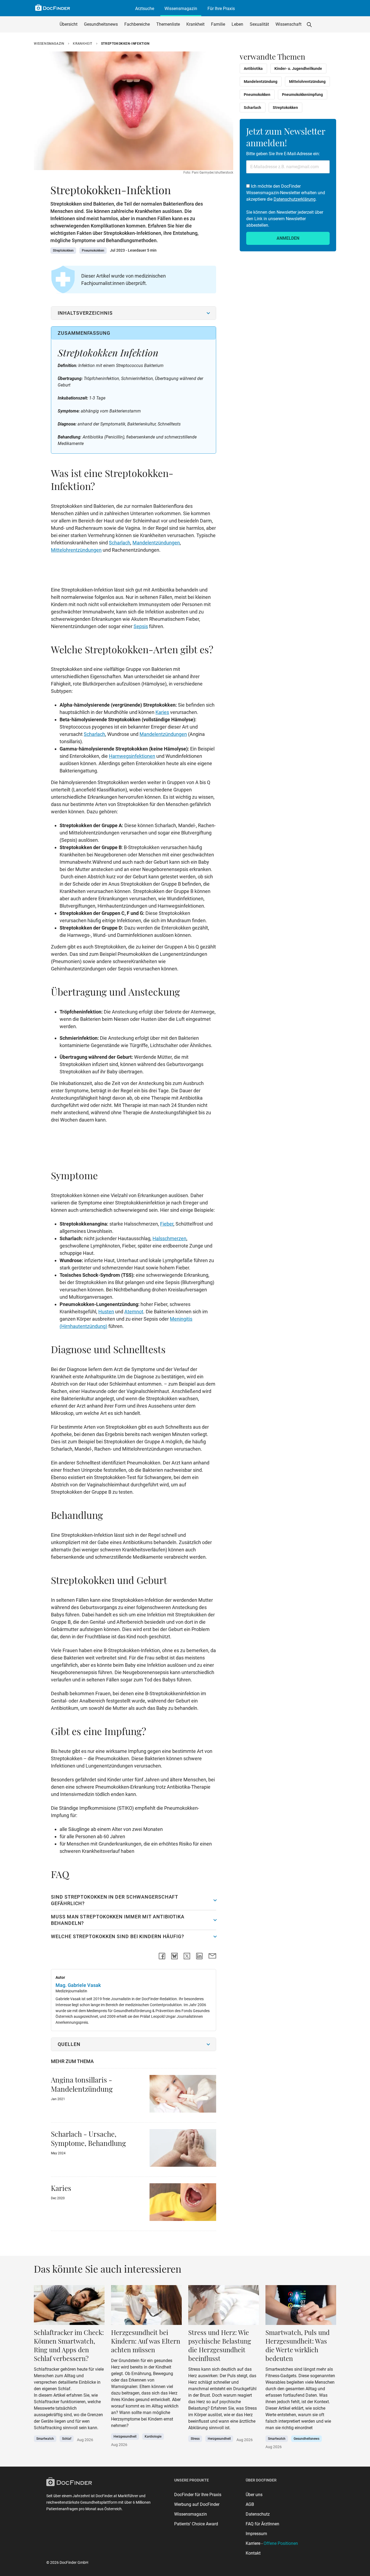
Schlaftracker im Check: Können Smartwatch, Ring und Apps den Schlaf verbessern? (69, 2345)
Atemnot (134, 1312)
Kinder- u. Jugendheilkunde (298, 69)
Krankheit (195, 24)
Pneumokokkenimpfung (302, 95)
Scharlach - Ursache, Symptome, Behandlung (88, 2138)
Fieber (167, 1224)
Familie (218, 24)
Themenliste (168, 24)
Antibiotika (253, 69)
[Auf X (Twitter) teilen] (187, 1956)
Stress (195, 2439)
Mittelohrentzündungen (76, 550)
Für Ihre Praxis (221, 9)
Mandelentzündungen (156, 543)
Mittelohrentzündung (307, 82)
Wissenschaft (288, 24)
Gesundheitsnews (101, 24)
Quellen (69, 2044)
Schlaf (67, 2439)
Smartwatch (45, 2439)
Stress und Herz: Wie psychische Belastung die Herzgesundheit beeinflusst (220, 2345)
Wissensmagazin (181, 9)
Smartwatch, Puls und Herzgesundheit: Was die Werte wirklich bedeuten (298, 2345)
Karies (162, 712)
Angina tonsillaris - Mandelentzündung (82, 2084)
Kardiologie (153, 2437)
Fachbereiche (137, 24)
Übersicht (69, 24)
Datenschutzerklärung (295, 199)
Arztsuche (145, 9)
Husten (106, 1312)
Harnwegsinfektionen (132, 756)
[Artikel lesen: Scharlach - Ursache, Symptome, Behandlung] (183, 2150)
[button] (309, 24)
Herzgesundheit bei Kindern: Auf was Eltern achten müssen (146, 2341)
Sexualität (259, 24)
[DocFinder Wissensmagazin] (53, 8)
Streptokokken (63, 251)
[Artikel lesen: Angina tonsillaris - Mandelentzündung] (183, 2095)
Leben (237, 24)
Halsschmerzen (169, 1238)
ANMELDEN (288, 238)
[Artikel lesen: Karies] (183, 2204)
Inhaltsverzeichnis (85, 313)
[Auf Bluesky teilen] (174, 1956)
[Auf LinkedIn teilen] (199, 1956)
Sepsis (141, 626)
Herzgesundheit (125, 2437)
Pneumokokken (93, 251)
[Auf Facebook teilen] (162, 1956)
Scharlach (120, 543)
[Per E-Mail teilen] (212, 1956)
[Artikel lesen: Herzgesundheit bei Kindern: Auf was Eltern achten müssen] (224, 2307)
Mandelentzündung (261, 82)
